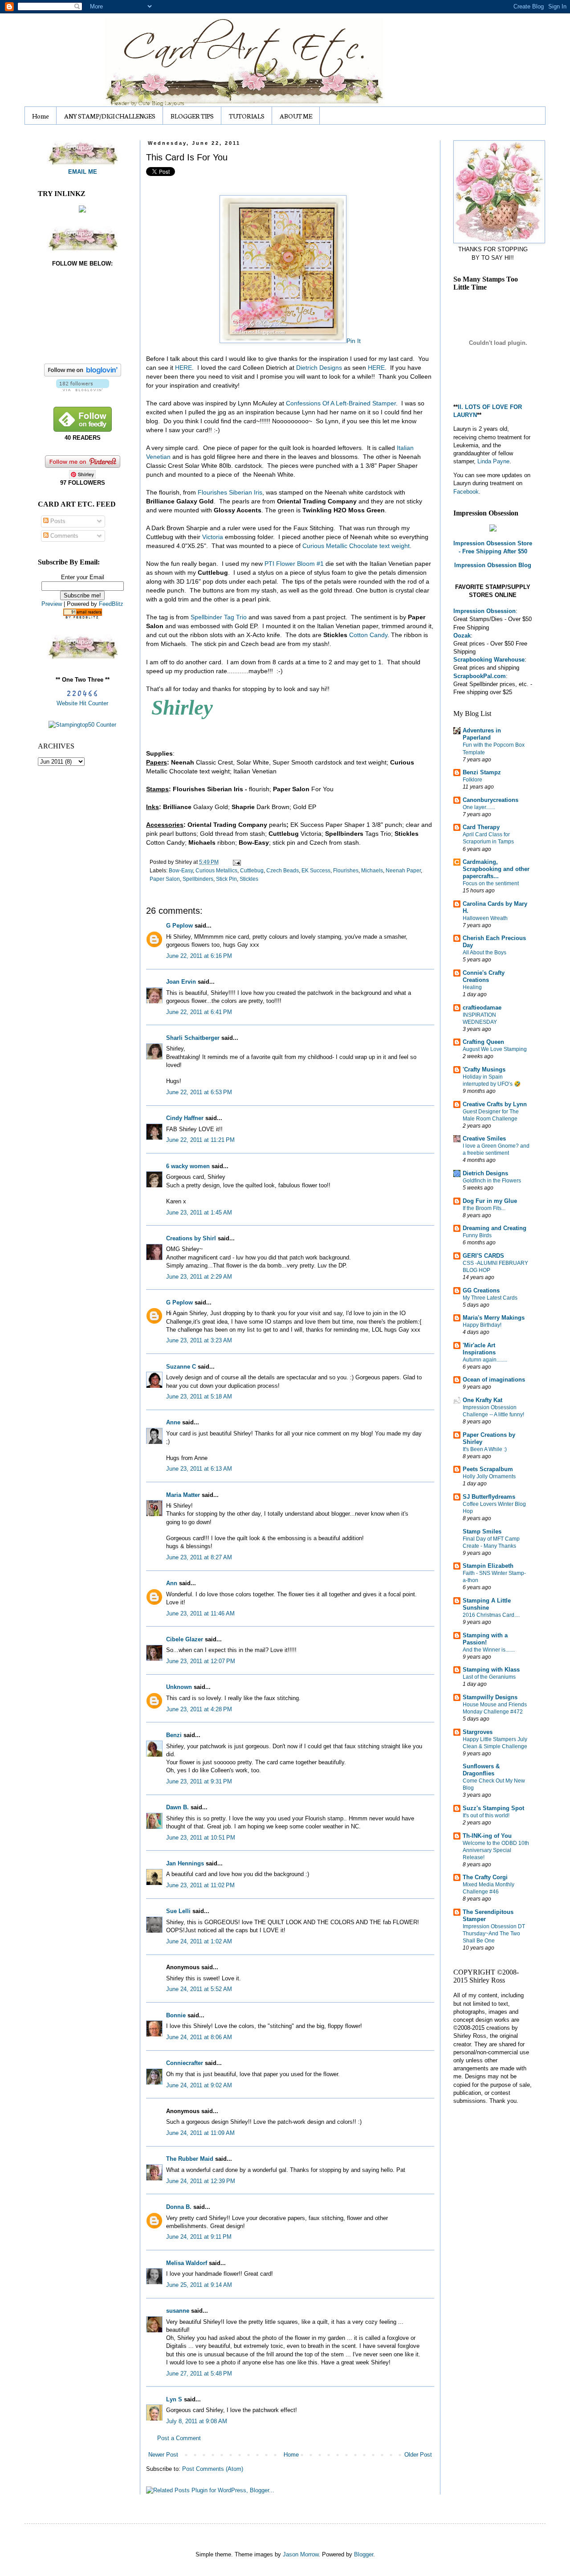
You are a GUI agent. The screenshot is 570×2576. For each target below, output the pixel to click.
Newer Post (163, 2455)
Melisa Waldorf (187, 2263)
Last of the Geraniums (489, 1677)
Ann (172, 1583)
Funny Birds (477, 1235)
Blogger (364, 2554)
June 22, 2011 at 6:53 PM (199, 1092)
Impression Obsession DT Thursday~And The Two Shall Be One (494, 1934)
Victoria (213, 537)
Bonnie (176, 2015)
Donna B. (179, 2207)
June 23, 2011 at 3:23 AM (199, 1340)
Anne (173, 1422)
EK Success (316, 870)
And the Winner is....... (489, 1650)
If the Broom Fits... (484, 1208)
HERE (183, 368)
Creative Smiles (484, 1139)
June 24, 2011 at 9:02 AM (199, 2085)
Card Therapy (481, 827)
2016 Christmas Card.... (491, 1615)
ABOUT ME (296, 116)
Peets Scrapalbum (488, 1469)
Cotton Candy (368, 635)
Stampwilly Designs (490, 1697)
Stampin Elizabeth (488, 1566)
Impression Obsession (484, 611)
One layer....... (479, 807)
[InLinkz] (82, 209)
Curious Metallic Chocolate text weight (356, 546)
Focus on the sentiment (491, 883)
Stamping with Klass (491, 1670)
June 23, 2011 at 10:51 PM (201, 1838)
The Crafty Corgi (485, 1877)
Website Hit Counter (82, 703)
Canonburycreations (491, 800)
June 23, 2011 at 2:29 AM (199, 1277)
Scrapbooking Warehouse (489, 660)
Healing (472, 987)
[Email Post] (236, 862)
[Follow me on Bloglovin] (83, 374)
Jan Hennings (185, 1863)
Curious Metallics (216, 870)
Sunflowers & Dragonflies (481, 1770)
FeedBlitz (111, 604)
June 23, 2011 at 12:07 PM (201, 1661)
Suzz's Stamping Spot (493, 1808)
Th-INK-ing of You (487, 1836)
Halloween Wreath (485, 918)
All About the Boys (484, 953)
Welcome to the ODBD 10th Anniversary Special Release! (496, 1850)
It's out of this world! (486, 1815)
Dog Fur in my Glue (490, 1201)
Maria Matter (183, 1495)
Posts (57, 521)
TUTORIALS (247, 116)
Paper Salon (165, 879)
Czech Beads (283, 870)
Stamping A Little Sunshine (487, 1604)
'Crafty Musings (484, 1069)
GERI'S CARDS (483, 1256)
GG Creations (481, 1290)
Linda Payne (493, 461)
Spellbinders (198, 879)
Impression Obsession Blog (493, 565)
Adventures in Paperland (482, 734)
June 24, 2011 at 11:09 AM (200, 2133)
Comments (63, 536)
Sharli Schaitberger (193, 1038)
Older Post (418, 2455)
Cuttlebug (252, 870)
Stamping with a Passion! (485, 1639)
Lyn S (174, 2399)
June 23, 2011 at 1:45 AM (199, 1212)
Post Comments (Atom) (213, 2469)
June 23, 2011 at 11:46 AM (200, 1613)
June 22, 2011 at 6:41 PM (199, 1012)
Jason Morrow (301, 2554)
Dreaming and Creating (495, 1228)
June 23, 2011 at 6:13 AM (199, 1469)
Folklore (472, 780)
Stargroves (478, 1732)
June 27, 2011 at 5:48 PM (199, 2374)
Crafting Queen (483, 1042)
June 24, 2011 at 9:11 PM (199, 2237)
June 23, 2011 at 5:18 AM (199, 1396)
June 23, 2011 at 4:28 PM (199, 1709)
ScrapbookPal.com (480, 676)
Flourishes (346, 870)
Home (41, 116)
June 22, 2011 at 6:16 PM (199, 956)
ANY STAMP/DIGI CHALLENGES (110, 116)
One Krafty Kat (482, 1400)
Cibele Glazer (185, 1639)
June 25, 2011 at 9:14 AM (199, 2285)
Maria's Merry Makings (494, 1318)
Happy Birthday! (482, 1325)
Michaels (372, 870)
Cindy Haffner (185, 1118)
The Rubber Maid (190, 2159)
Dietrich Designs (319, 368)
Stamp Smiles (482, 1531)
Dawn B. (177, 1807)
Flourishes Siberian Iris (230, 492)
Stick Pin (226, 879)
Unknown (179, 1687)
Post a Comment (179, 2438)
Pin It (354, 341)
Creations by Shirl (191, 1238)
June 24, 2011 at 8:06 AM (199, 2037)
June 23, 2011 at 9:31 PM (199, 1781)
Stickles (249, 879)
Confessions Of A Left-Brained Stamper (341, 403)
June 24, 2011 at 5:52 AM (199, 1989)
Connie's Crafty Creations (484, 976)
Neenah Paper (403, 870)
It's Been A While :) (485, 1449)
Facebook (466, 492)
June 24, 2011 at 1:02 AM (199, 1941)
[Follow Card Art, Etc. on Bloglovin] (83, 389)
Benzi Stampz (482, 772)
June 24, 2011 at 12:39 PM (201, 2181)
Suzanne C (181, 1367)
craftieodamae (482, 1008)
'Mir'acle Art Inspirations (479, 1349)
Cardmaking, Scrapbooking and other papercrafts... (496, 869)
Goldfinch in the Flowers (492, 1181)
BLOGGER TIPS (192, 116)
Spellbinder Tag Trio (219, 617)
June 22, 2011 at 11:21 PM (200, 1140)
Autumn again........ (485, 1360)
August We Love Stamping (495, 1049)
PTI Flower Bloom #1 (294, 564)
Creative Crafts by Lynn (495, 1104)
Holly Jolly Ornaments (489, 1476)
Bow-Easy (181, 870)
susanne (178, 2311)
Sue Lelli (179, 1911)
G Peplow (179, 926)
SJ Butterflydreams (489, 1497)
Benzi (174, 1735)
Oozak (462, 636)
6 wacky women (188, 1166)
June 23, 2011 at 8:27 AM (199, 1557)
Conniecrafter (185, 2063)
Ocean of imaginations (494, 1380)
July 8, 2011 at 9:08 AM (197, 2421)
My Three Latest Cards (490, 1298)
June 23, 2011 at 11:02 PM (200, 1885)
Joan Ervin (181, 982)
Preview (52, 604)
